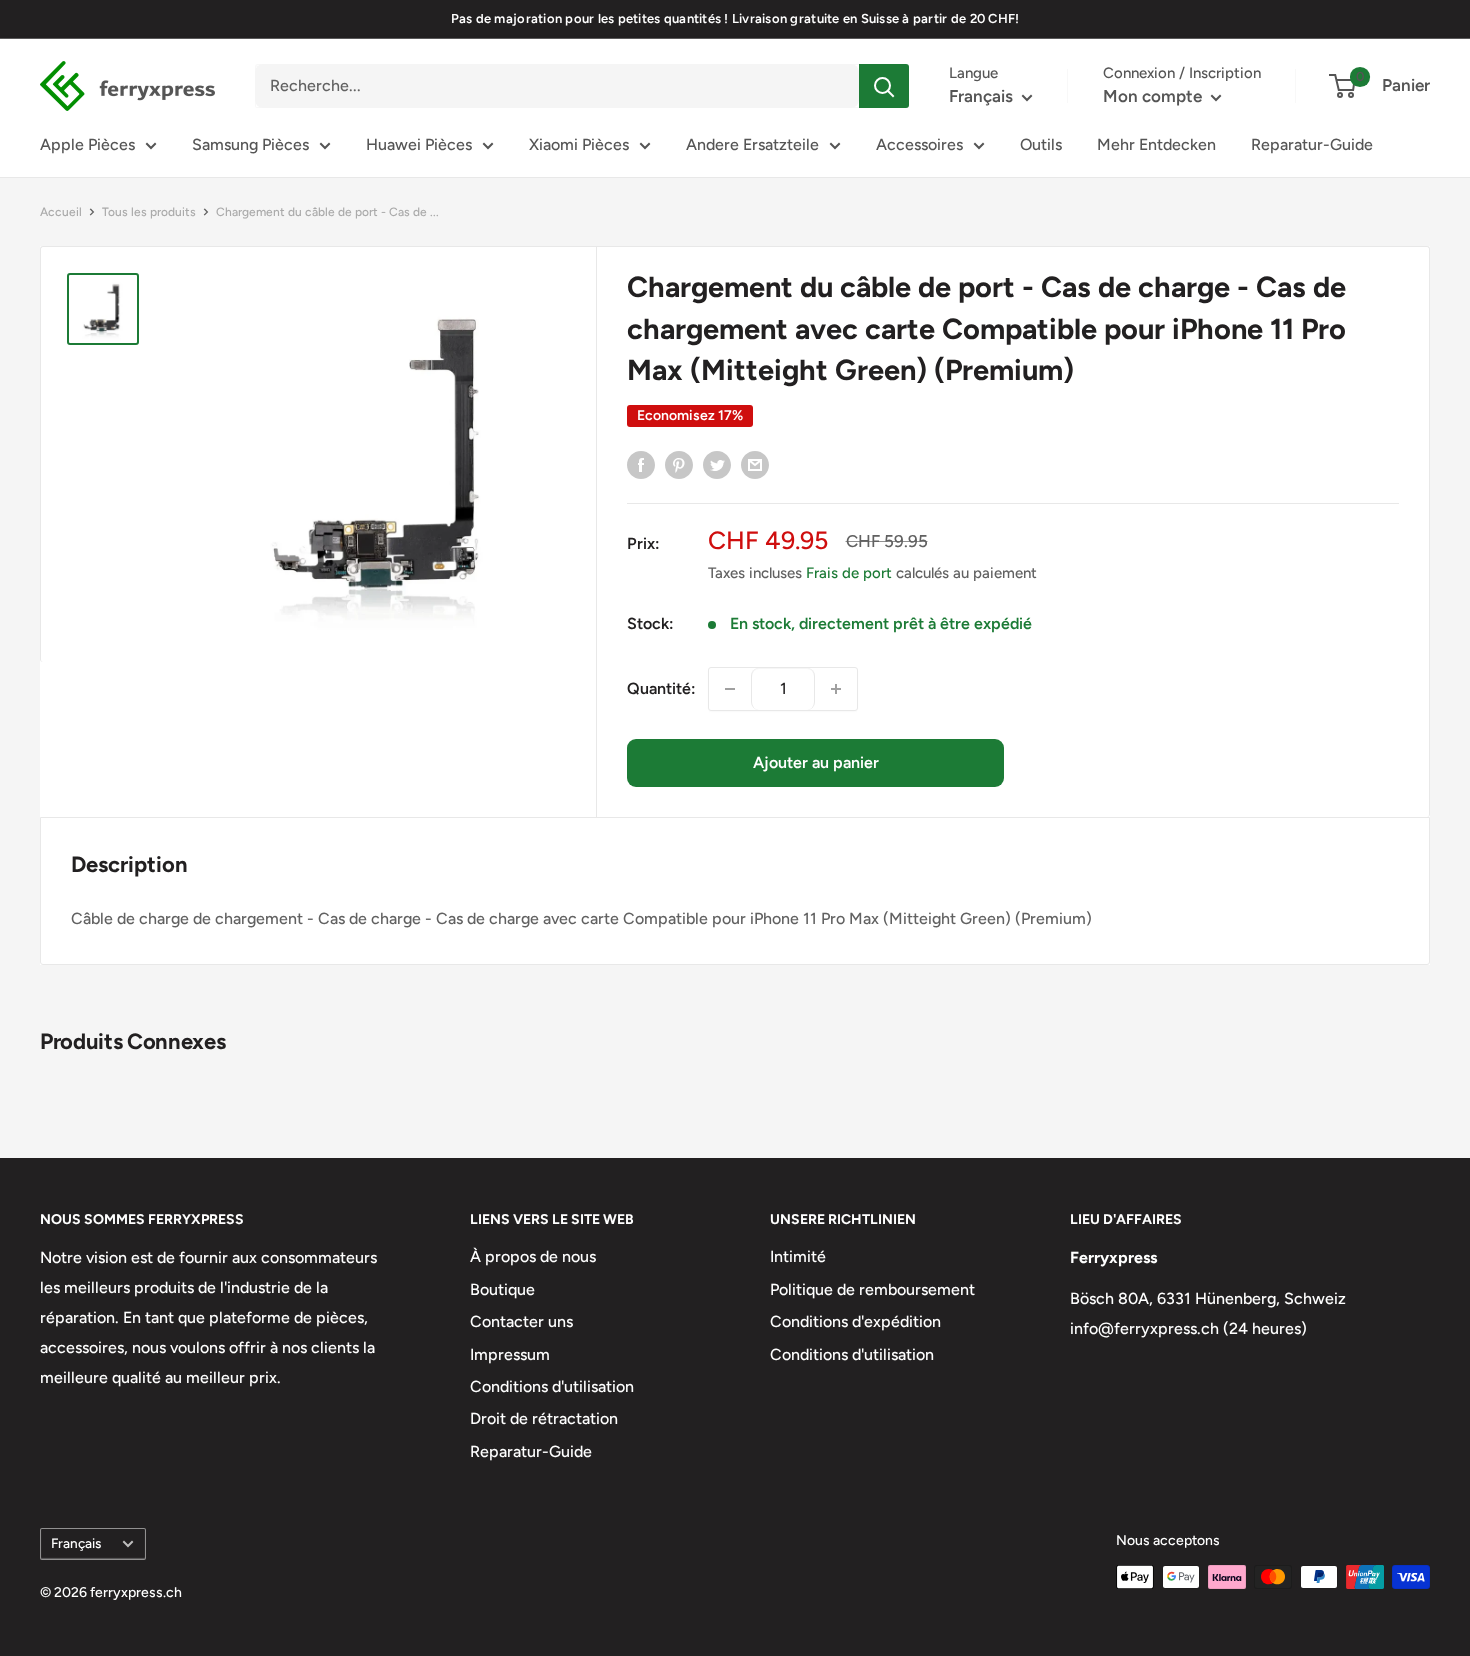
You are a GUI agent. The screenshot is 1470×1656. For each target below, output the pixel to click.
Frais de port (849, 573)
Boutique (502, 1289)
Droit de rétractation (544, 1418)
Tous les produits (149, 212)
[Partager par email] (755, 464)
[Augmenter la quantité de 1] (836, 689)
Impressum (510, 1354)
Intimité (798, 1256)
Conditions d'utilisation (552, 1386)
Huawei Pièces (419, 144)
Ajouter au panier (816, 762)
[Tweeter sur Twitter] (717, 464)
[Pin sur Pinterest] (679, 464)
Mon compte (1154, 96)
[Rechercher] (884, 86)
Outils (1041, 144)
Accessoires (919, 144)
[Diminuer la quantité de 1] (730, 689)
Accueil (61, 212)
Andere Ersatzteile (752, 144)
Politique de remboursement (872, 1289)
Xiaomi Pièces (579, 144)
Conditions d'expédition (855, 1321)
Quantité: (661, 688)
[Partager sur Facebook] (641, 464)
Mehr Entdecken (1156, 144)
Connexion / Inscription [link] (1182, 73)
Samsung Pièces (250, 144)
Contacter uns (521, 1321)
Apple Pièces (87, 144)
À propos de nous (533, 1256)
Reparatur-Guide (1312, 144)
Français (76, 1543)
